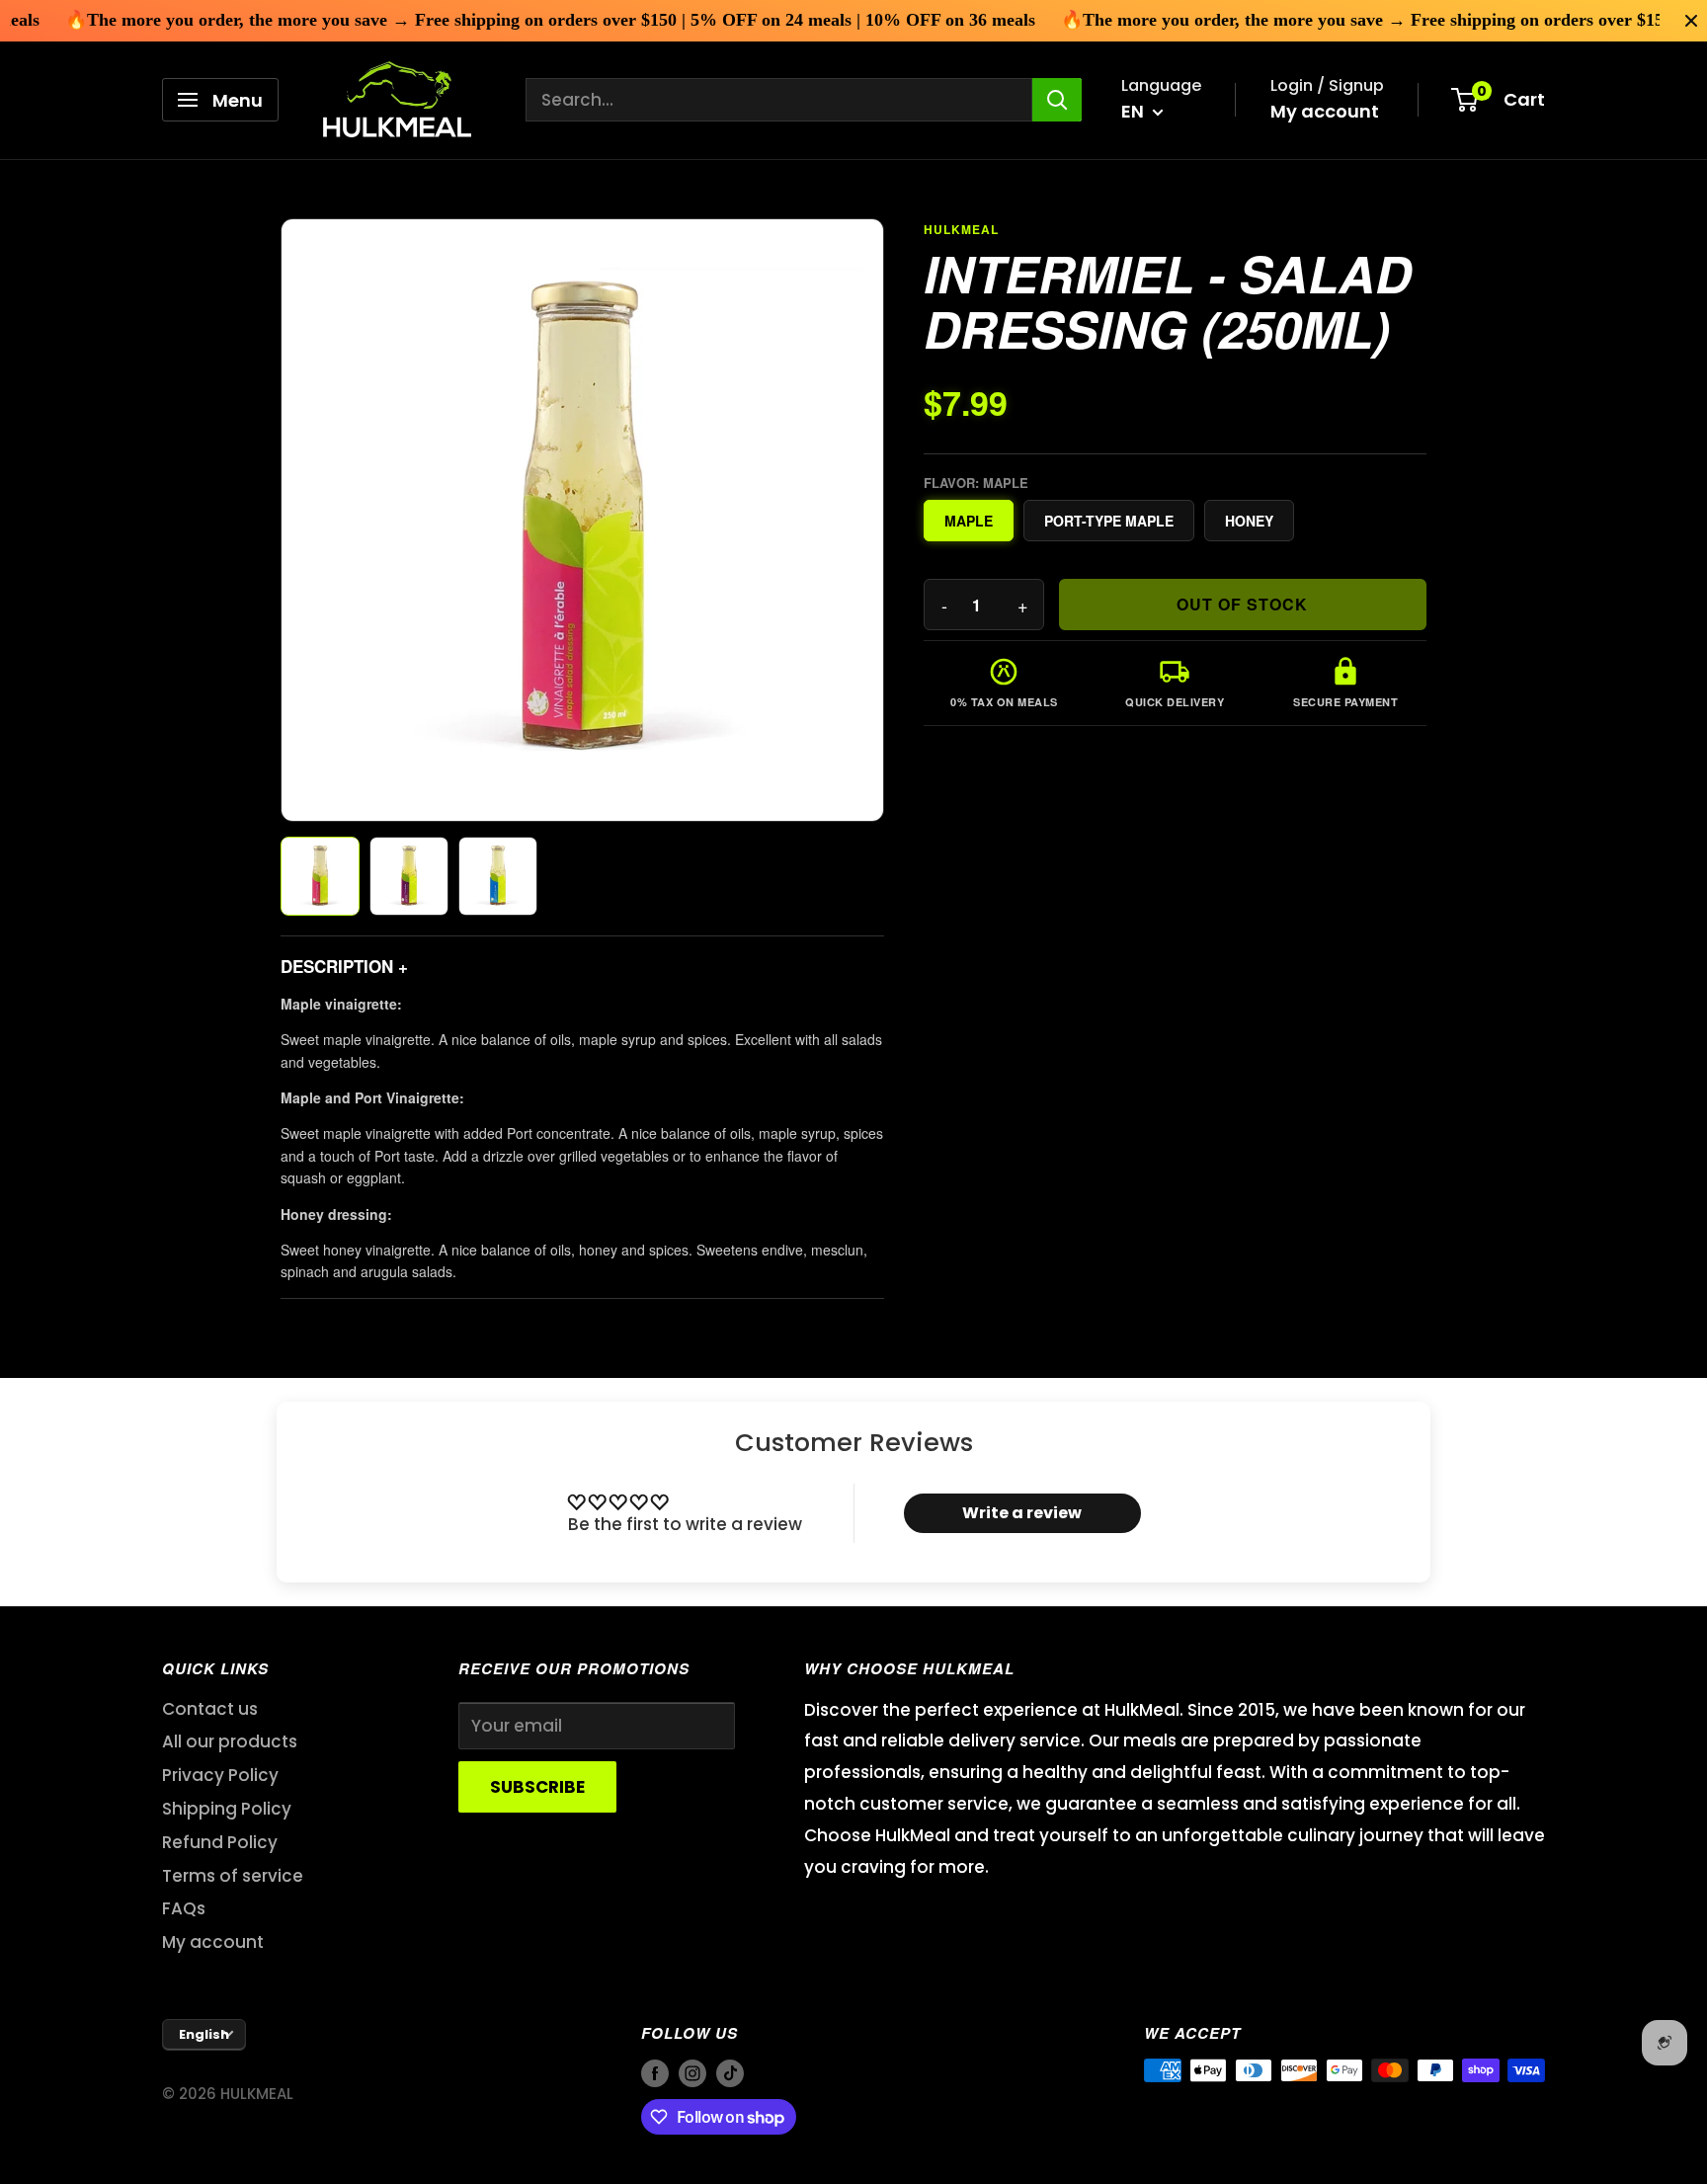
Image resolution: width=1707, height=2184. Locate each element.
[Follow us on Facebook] (655, 2073)
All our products (230, 1741)
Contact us (210, 1709)
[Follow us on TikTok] (730, 2073)
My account (1325, 111)
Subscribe (537, 1787)
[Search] (1057, 100)
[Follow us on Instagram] (692, 2073)
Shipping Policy (227, 1809)
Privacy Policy (220, 1775)
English (204, 2034)
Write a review (1022, 1513)
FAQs (184, 1908)
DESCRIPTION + (344, 966)
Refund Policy (220, 1842)
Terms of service (233, 1876)
